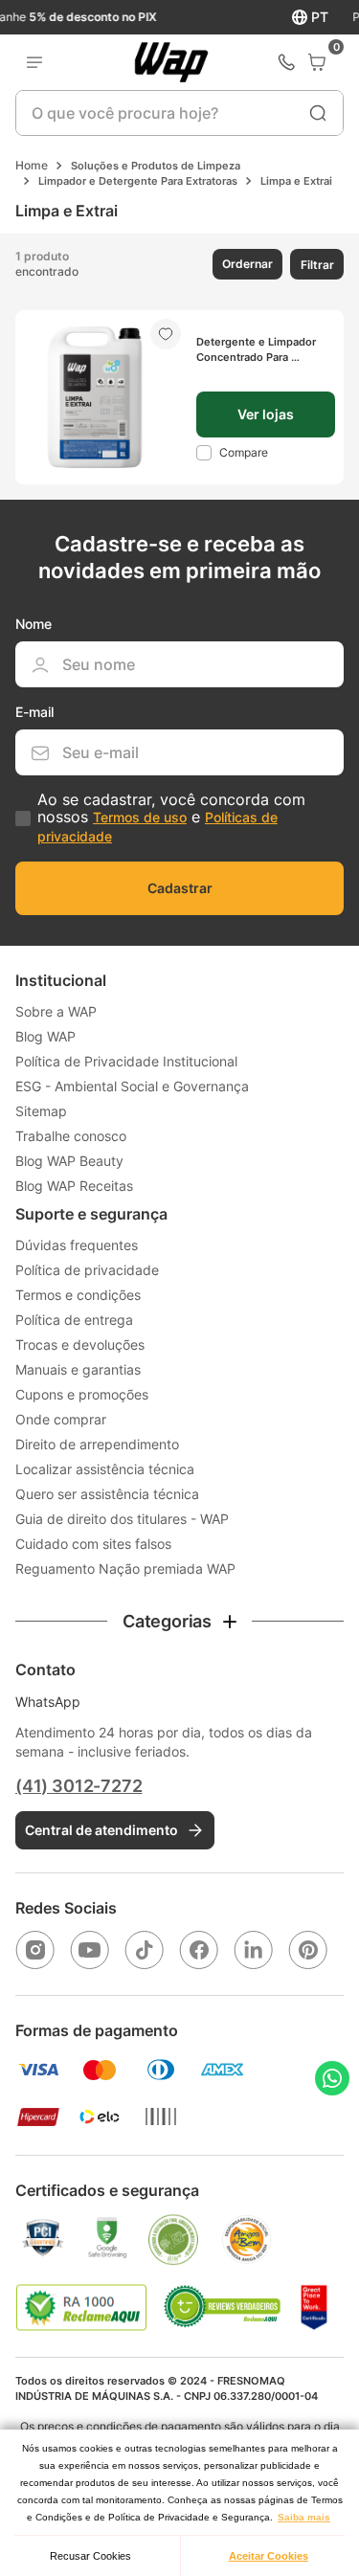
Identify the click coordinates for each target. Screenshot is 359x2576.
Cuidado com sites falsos (93, 1544)
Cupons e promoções (82, 1394)
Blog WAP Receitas (74, 1186)
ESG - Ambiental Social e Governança (132, 1086)
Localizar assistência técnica (105, 1469)
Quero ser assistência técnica (107, 1494)
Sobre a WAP (56, 1011)
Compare (244, 452)
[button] (246, 264)
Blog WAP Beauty (69, 1161)
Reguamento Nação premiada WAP (125, 1568)
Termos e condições (78, 1295)
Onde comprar (61, 1419)
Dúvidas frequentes (77, 1245)
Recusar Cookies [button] (90, 2556)
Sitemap (41, 1111)
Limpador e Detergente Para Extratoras (138, 181)
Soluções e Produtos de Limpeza (156, 166)
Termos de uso (140, 817)
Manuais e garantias (78, 1369)
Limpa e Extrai (296, 181)
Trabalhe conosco (71, 1136)
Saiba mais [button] (304, 2517)
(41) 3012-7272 (79, 1786)
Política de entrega (74, 1320)
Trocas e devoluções (80, 1344)
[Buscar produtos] (318, 113)
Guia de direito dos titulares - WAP (122, 1519)
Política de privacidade (87, 1270)
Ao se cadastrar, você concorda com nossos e (171, 818)
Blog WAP (45, 1036)
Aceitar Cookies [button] (269, 2556)
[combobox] (179, 113)
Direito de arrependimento (97, 1444)
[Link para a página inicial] (32, 166)
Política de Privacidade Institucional (126, 1061)
